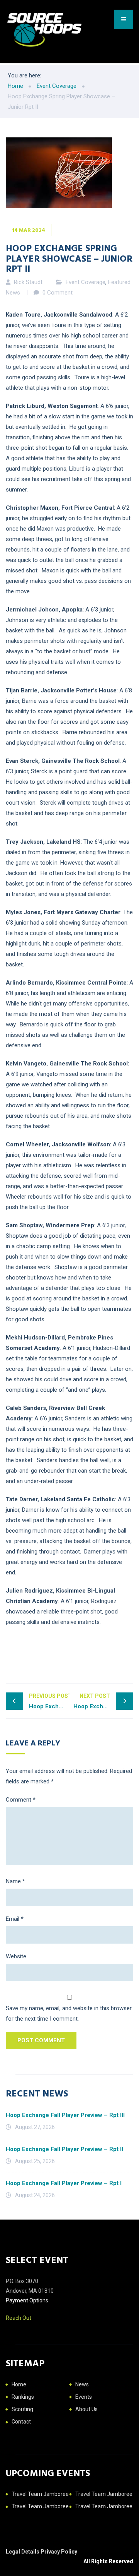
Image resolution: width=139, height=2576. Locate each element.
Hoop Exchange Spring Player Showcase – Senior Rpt (103, 1701)
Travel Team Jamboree (40, 2494)
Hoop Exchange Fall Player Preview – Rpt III (65, 2115)
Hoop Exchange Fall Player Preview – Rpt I (64, 2183)
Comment (21, 1800)
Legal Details (23, 2552)
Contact (21, 2422)
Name (15, 1881)
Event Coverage (86, 282)
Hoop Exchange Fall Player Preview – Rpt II (64, 2149)
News (82, 2384)
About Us (86, 2409)
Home (19, 2384)
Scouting (22, 2409)
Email (15, 1919)
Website (16, 1956)
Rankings (23, 2397)
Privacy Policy (59, 2552)
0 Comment (58, 293)
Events (84, 2397)
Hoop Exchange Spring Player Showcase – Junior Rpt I (49, 1701)
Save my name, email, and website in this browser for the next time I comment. (69, 2013)
